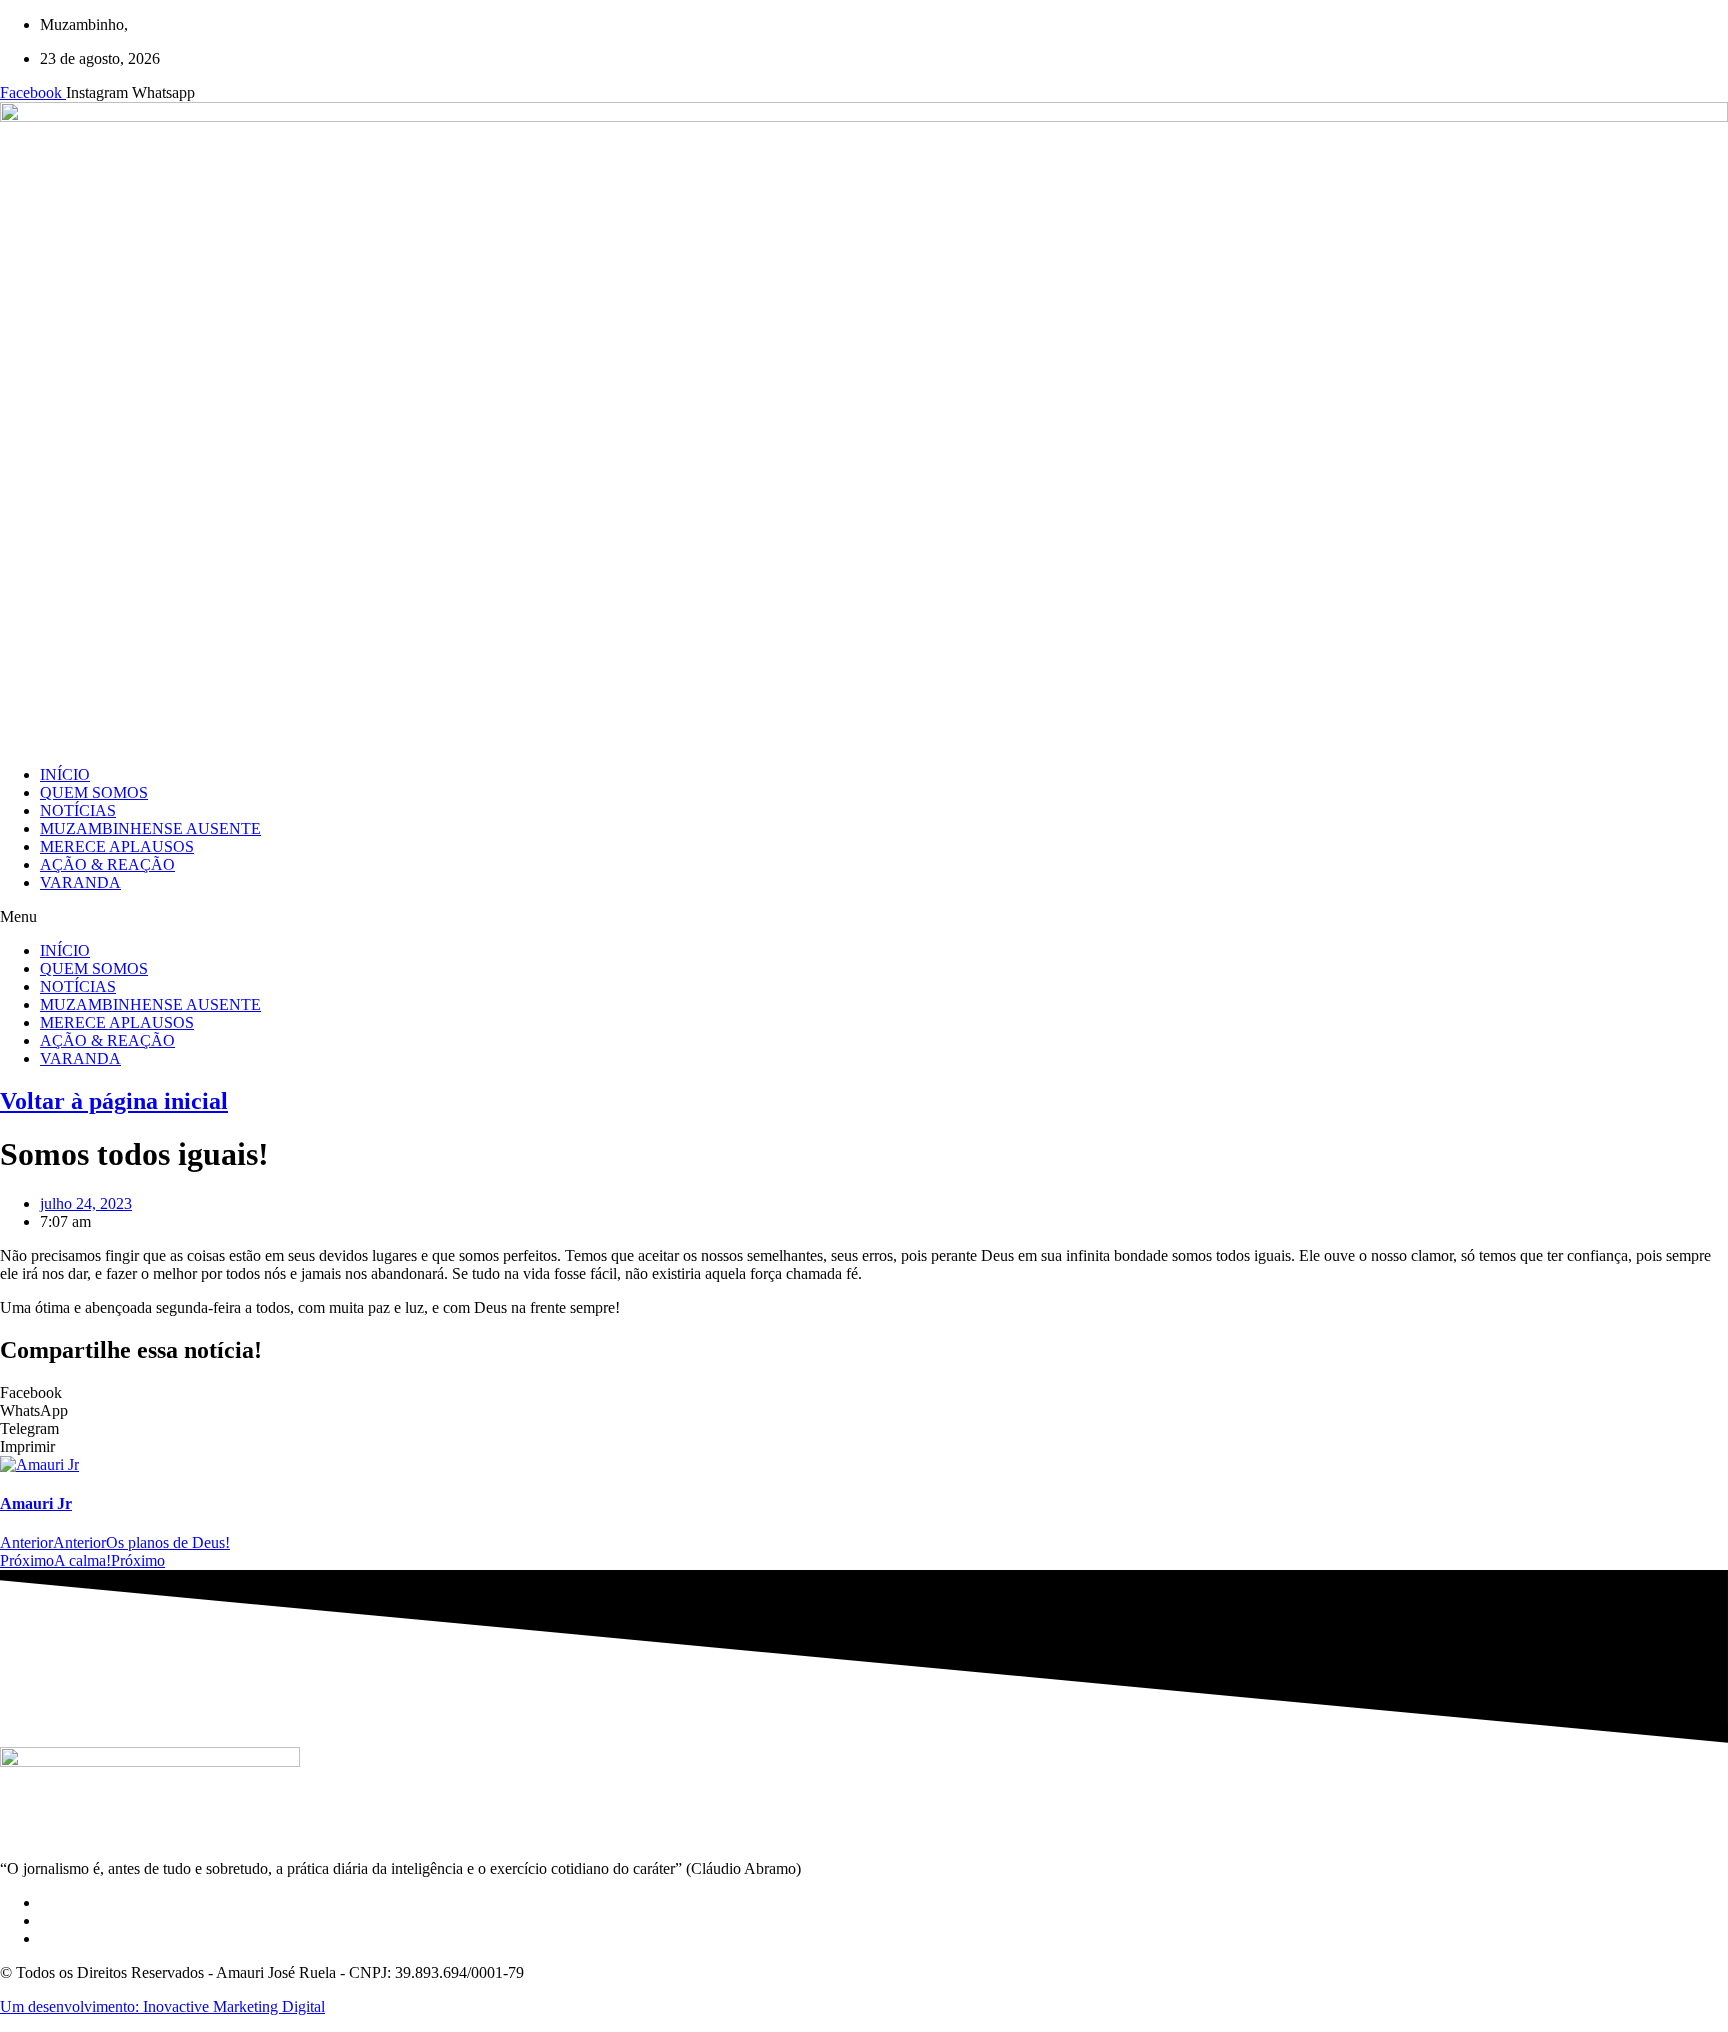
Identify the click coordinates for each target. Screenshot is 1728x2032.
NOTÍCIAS (78, 810)
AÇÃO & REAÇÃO (107, 864)
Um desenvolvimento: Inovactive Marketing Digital (162, 2006)
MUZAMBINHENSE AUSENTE (150, 828)
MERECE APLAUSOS (117, 846)
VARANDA (80, 882)
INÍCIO (65, 774)
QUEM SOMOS (94, 792)
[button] (864, 917)
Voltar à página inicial (114, 1101)
